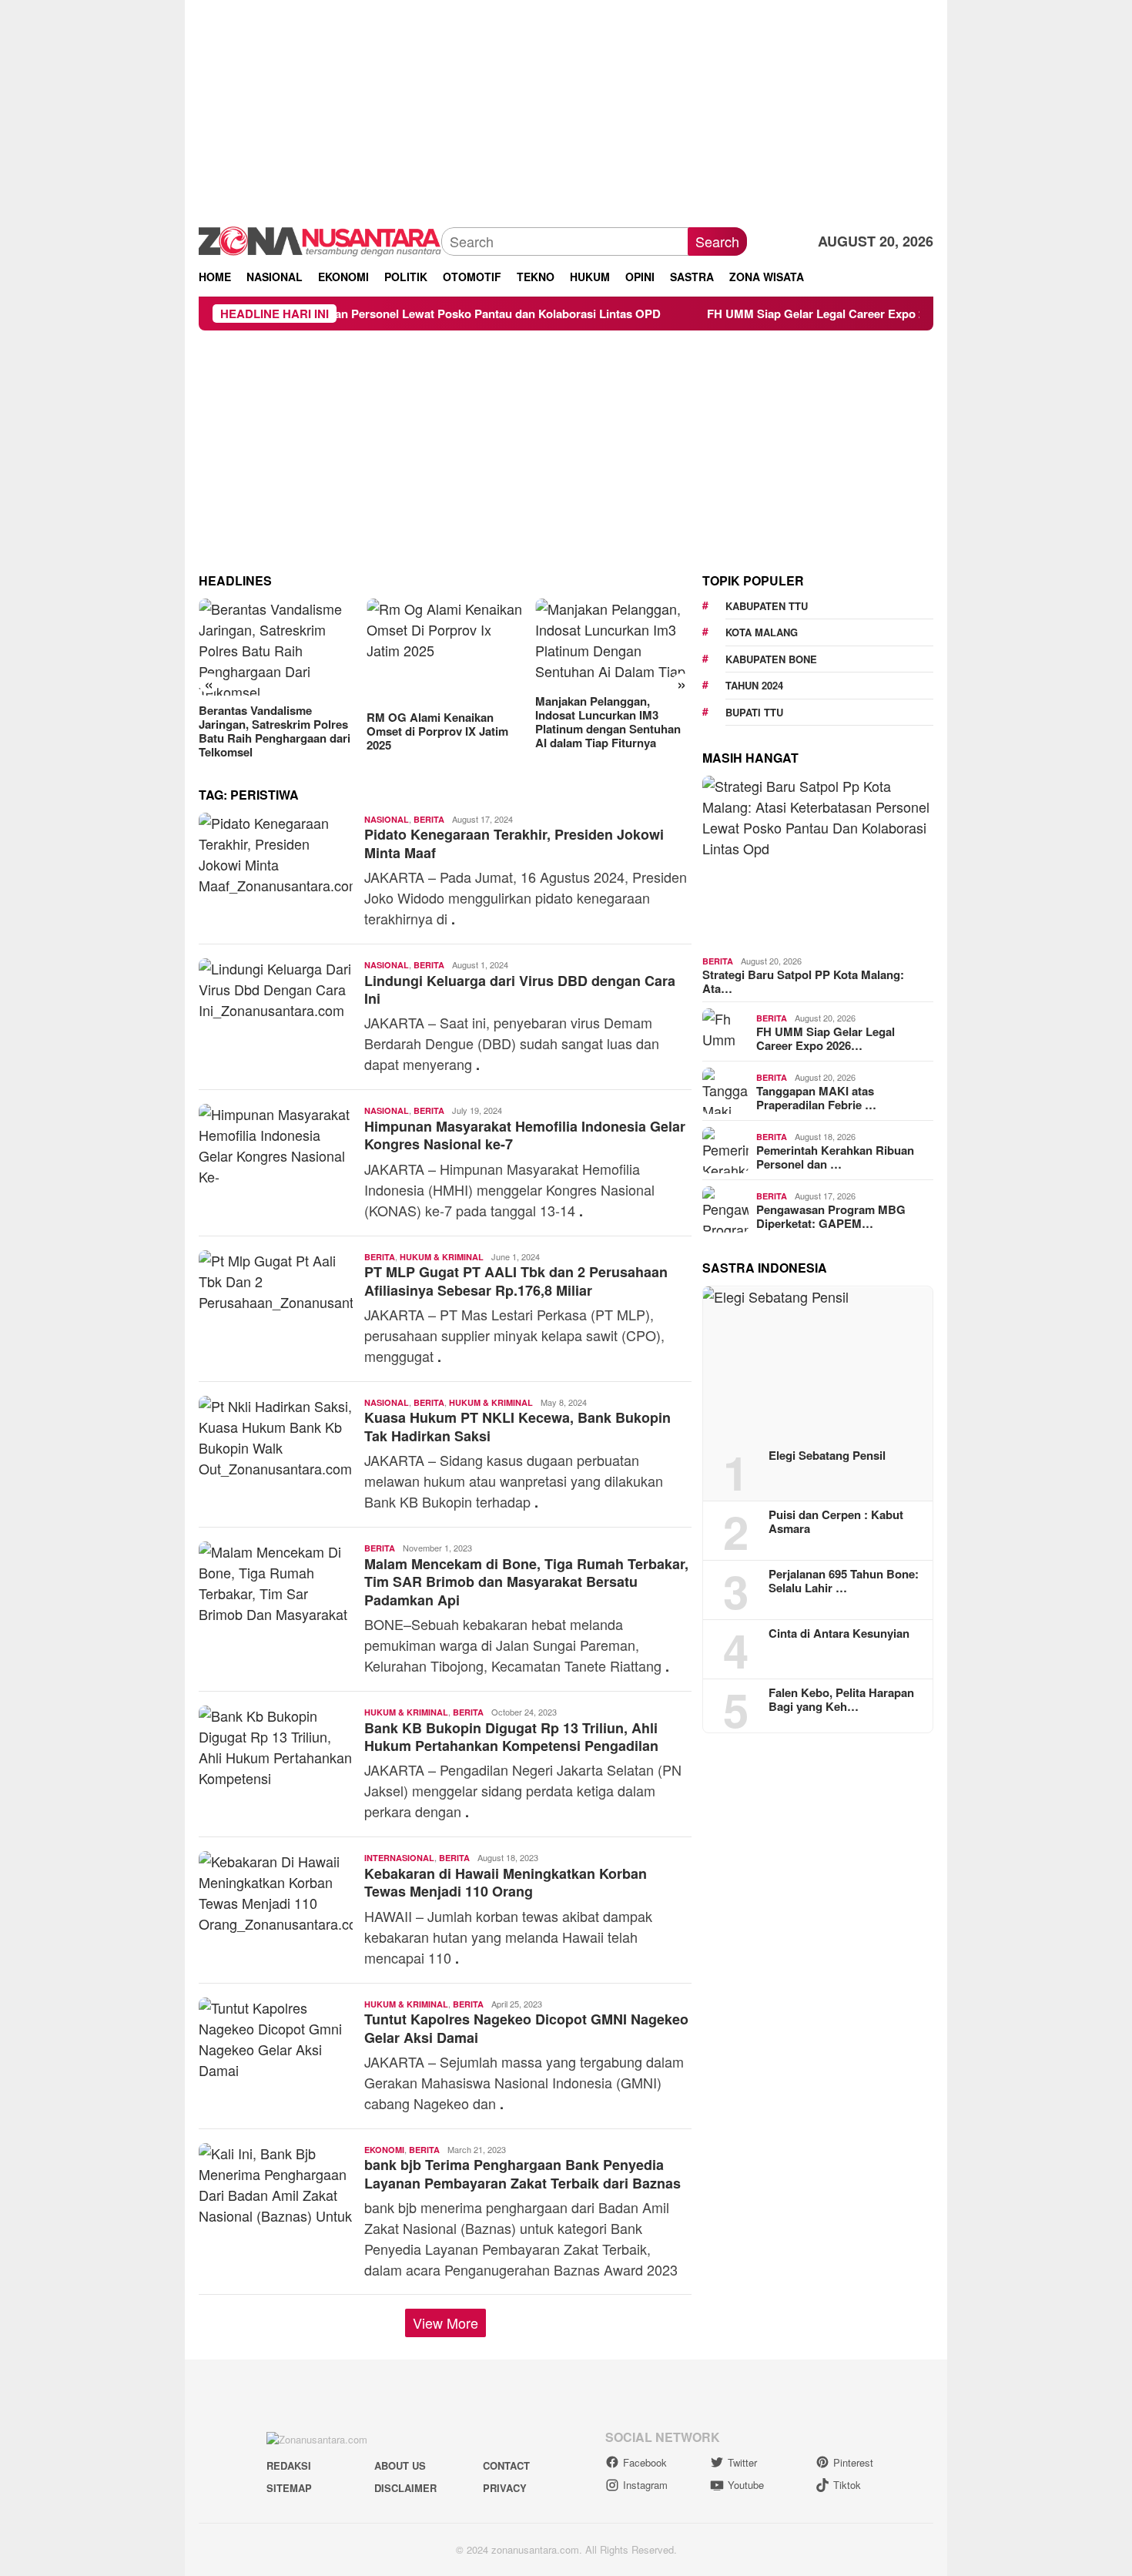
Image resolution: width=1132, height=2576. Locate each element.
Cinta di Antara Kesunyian (839, 1633)
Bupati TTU (754, 712)
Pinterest (853, 2462)
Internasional (399, 1858)
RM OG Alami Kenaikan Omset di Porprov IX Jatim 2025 (437, 731)
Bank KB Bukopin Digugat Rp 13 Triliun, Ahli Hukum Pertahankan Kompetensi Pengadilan (511, 1737)
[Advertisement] (566, 108)
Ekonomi (384, 2150)
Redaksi (289, 2465)
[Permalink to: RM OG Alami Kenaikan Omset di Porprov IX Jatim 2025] (445, 651)
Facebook (645, 2462)
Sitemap (289, 2488)
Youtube (746, 2485)
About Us (400, 2465)
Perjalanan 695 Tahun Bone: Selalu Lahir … (844, 1581)
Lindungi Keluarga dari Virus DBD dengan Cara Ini (520, 989)
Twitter (742, 2462)
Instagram (645, 2485)
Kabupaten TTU (767, 606)
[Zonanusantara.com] (320, 240)
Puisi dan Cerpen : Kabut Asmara (836, 1521)
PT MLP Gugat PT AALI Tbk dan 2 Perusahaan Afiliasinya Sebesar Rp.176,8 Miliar (516, 1281)
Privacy (505, 2488)
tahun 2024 (754, 685)
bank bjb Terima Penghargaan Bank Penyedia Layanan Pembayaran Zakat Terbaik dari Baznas (522, 2173)
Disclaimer (405, 2488)
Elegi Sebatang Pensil (827, 1455)
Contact (506, 2465)
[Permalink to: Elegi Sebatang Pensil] (818, 1362)
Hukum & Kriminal (442, 1257)
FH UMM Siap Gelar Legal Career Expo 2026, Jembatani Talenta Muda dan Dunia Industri (869, 314)
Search (717, 241)
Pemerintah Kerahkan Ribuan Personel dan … (835, 1157)
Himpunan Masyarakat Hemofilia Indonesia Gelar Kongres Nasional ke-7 (525, 1135)
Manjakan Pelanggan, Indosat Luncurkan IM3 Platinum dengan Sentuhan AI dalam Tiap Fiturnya (608, 722)
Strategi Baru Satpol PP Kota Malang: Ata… (803, 981)
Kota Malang (762, 632)
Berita (429, 819)
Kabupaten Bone (771, 659)
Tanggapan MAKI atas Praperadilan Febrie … (816, 1098)
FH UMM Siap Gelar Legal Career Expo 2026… (826, 1038)
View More (445, 2323)
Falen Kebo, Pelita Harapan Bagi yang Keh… (841, 1699)
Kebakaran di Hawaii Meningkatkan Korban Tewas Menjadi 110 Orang (506, 1882)
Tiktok (847, 2485)
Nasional (387, 819)
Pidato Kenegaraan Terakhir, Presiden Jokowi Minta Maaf (514, 843)
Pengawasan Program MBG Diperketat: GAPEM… (831, 1216)
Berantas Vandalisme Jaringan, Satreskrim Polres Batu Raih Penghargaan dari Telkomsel (275, 731)
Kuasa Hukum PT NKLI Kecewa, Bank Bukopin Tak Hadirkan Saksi (517, 1426)
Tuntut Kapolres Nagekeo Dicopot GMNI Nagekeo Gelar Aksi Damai (526, 2028)
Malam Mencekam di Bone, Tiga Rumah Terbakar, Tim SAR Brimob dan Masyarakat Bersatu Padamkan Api (526, 1582)
